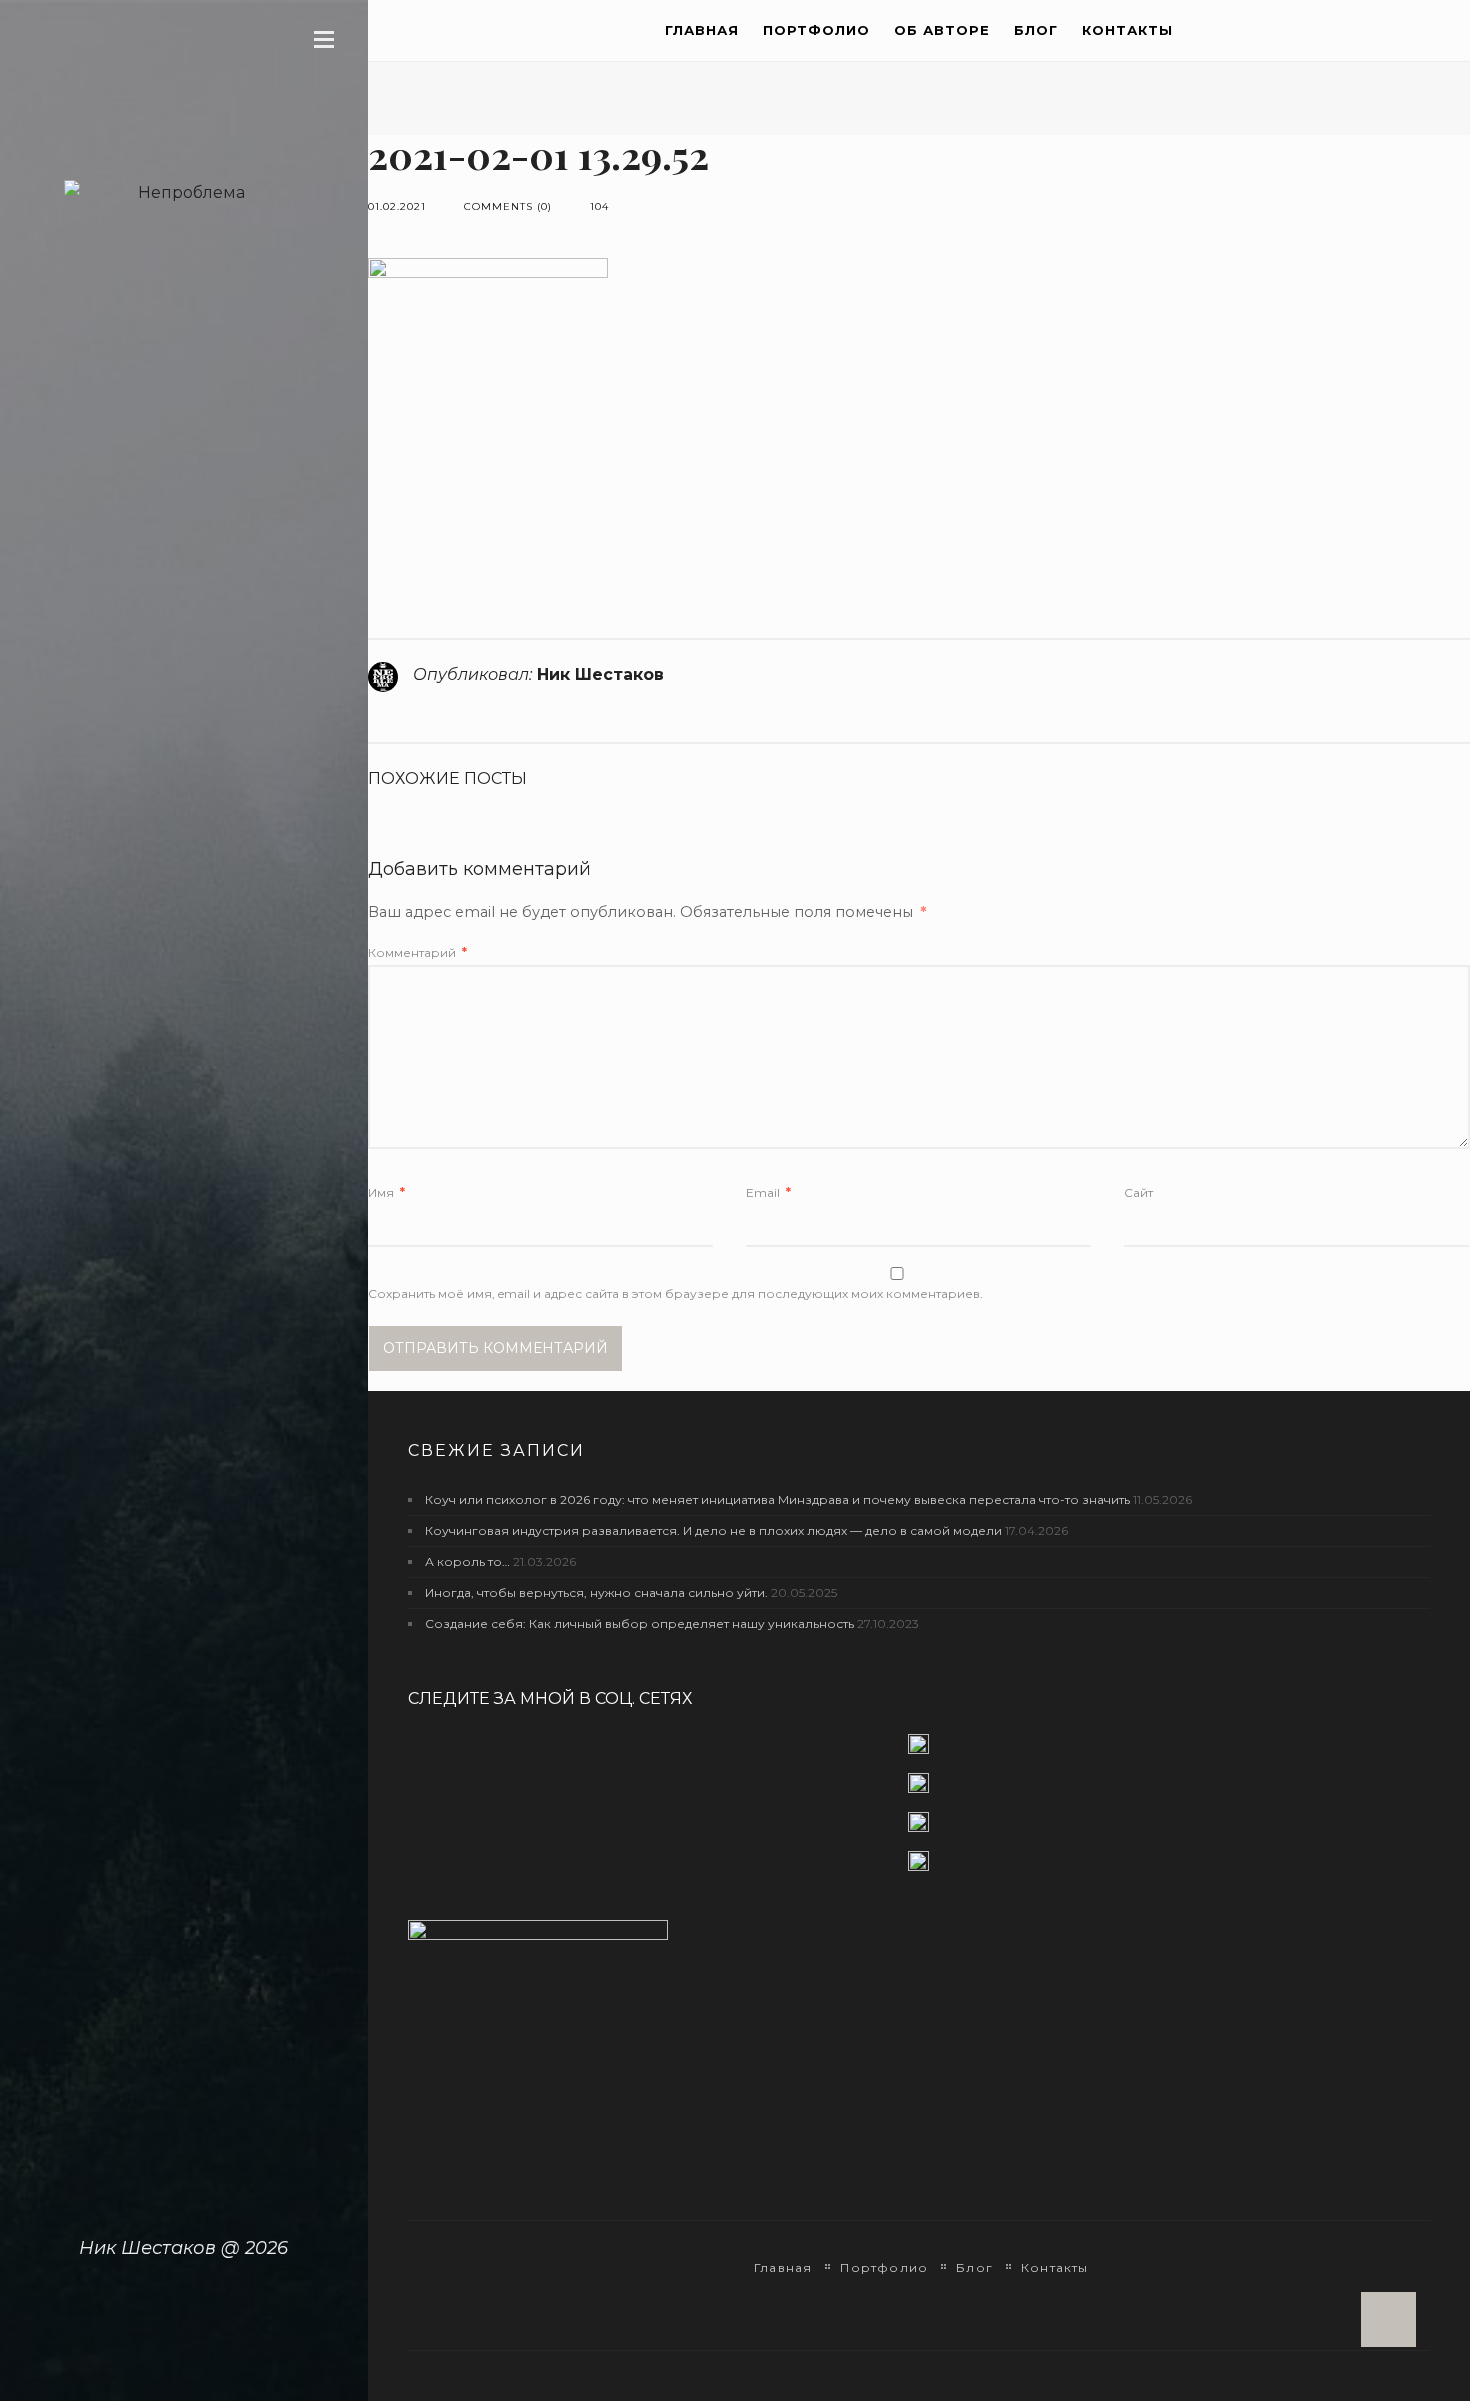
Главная (702, 30)
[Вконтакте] (919, 1830)
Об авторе (942, 30)
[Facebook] (919, 1752)
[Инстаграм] (919, 1791)
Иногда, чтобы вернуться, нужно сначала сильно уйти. (596, 1592)
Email (768, 1192)
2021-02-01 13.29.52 (538, 154)
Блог (1036, 30)
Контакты (1127, 30)
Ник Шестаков (600, 674)
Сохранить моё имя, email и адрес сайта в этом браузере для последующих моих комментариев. (675, 1293)
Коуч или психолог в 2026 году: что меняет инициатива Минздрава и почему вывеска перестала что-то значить (777, 1499)
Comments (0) (508, 206)
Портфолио (816, 30)
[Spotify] (919, 1861)
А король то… (467, 1561)
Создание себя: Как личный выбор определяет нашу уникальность (639, 1623)
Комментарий (417, 952)
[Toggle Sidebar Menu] (324, 39)
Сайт (1138, 1192)
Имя (386, 1192)
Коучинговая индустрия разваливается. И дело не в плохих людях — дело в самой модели (713, 1530)
